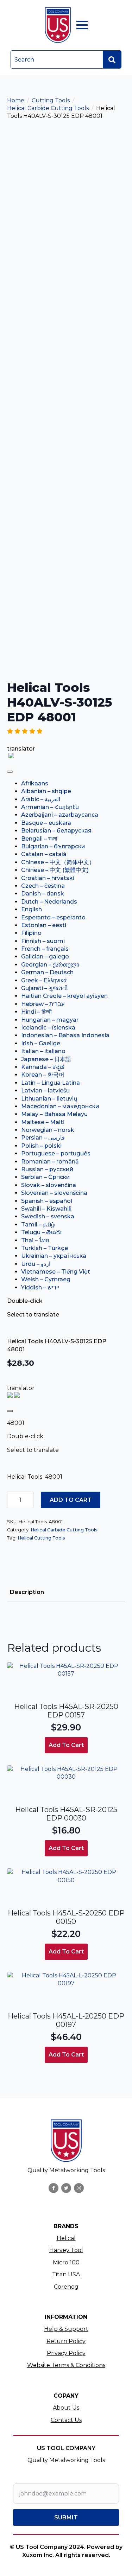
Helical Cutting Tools (41, 1538)
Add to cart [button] (66, 1745)
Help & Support (66, 2329)
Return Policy (66, 2341)
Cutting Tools (51, 100)
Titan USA (66, 2274)
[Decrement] (13, 1500)
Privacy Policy (66, 2353)
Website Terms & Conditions (66, 2365)
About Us (66, 2408)
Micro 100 (66, 2262)
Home (16, 100)
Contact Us (66, 2420)
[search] (112, 60)
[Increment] (28, 1500)
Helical (66, 2238)
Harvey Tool (66, 2250)
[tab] (27, 1592)
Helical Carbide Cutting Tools (48, 108)
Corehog (66, 2287)
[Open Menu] (82, 25)
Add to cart (71, 1500)
